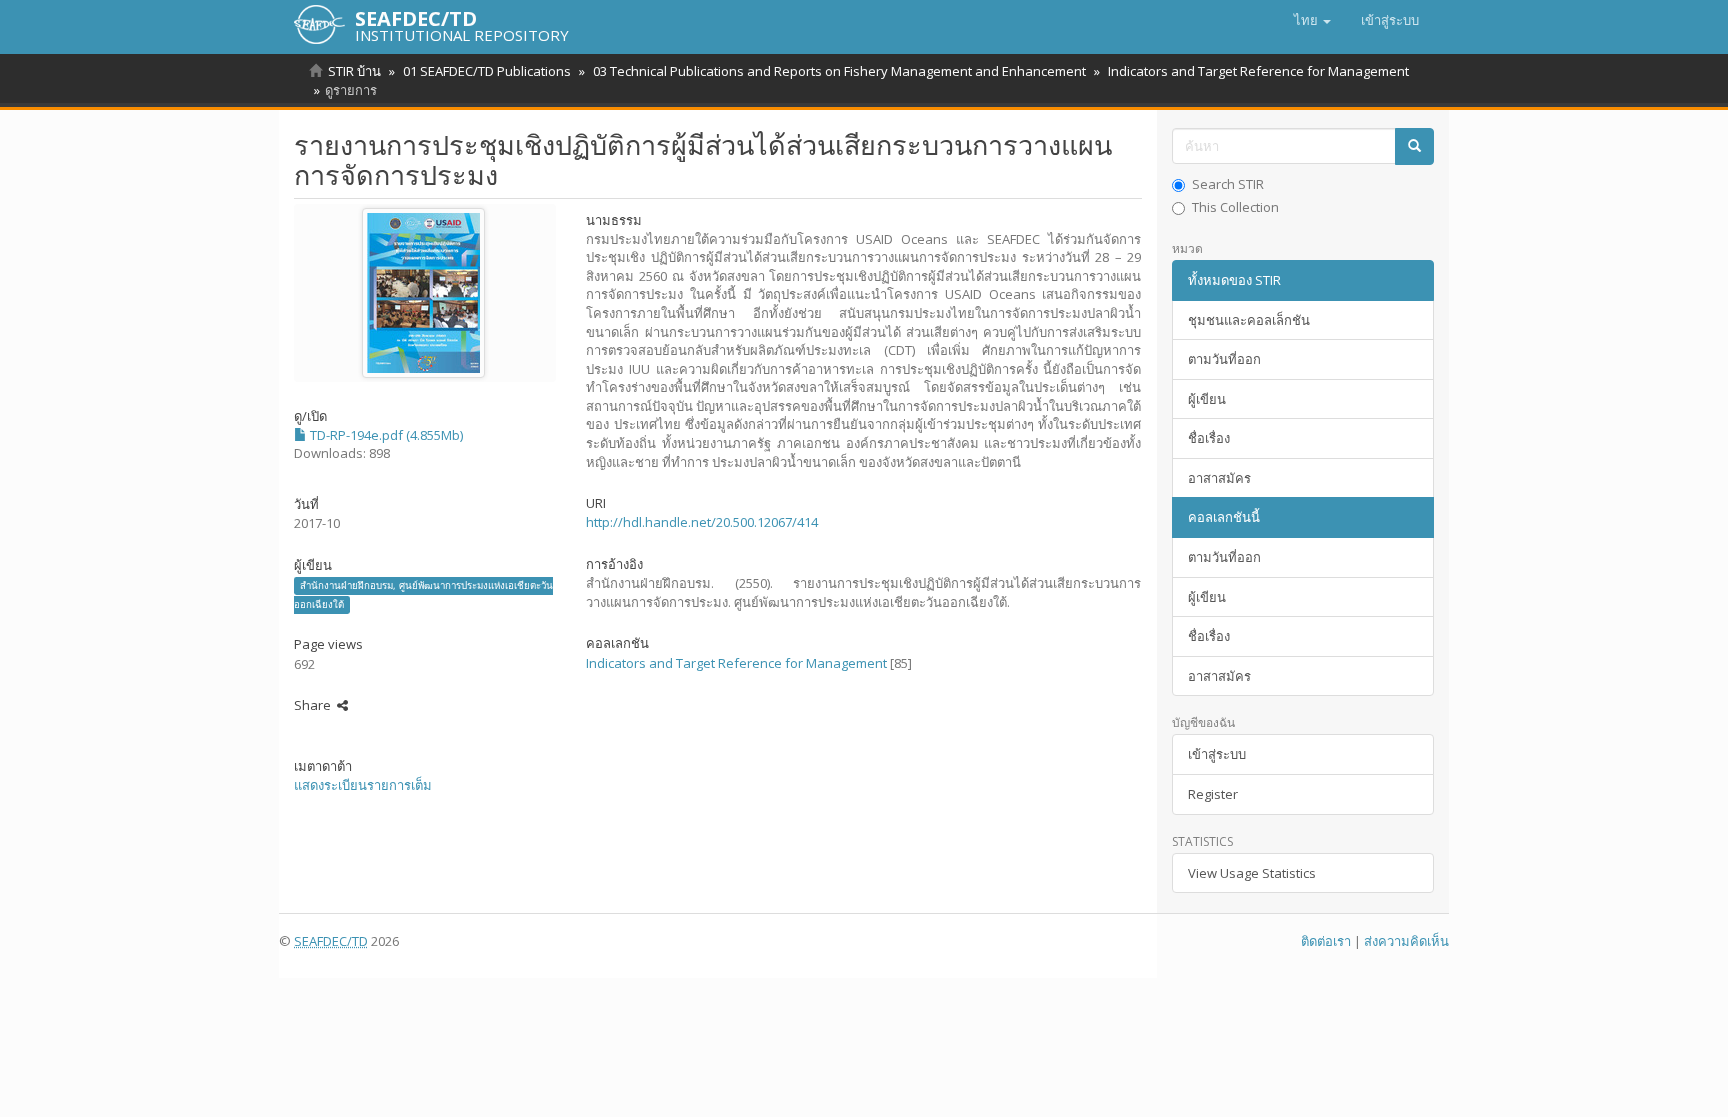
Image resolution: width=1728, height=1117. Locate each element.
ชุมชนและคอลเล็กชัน (1249, 320)
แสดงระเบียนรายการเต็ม (363, 785)
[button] (1312, 20)
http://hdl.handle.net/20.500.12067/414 (702, 522)
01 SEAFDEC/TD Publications (487, 71)
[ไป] (1414, 146)
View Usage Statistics (1252, 873)
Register (1213, 794)
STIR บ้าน (354, 71)
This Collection (1235, 207)
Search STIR (1228, 184)
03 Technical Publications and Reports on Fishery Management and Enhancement (839, 71)
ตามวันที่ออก (1224, 359)
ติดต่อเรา (1326, 941)
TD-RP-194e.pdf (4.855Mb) (385, 435)
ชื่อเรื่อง (1209, 438)
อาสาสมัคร (1219, 478)
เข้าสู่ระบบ (1217, 754)
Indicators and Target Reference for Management (1258, 71)
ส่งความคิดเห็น (1406, 941)
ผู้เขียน (1207, 399)
